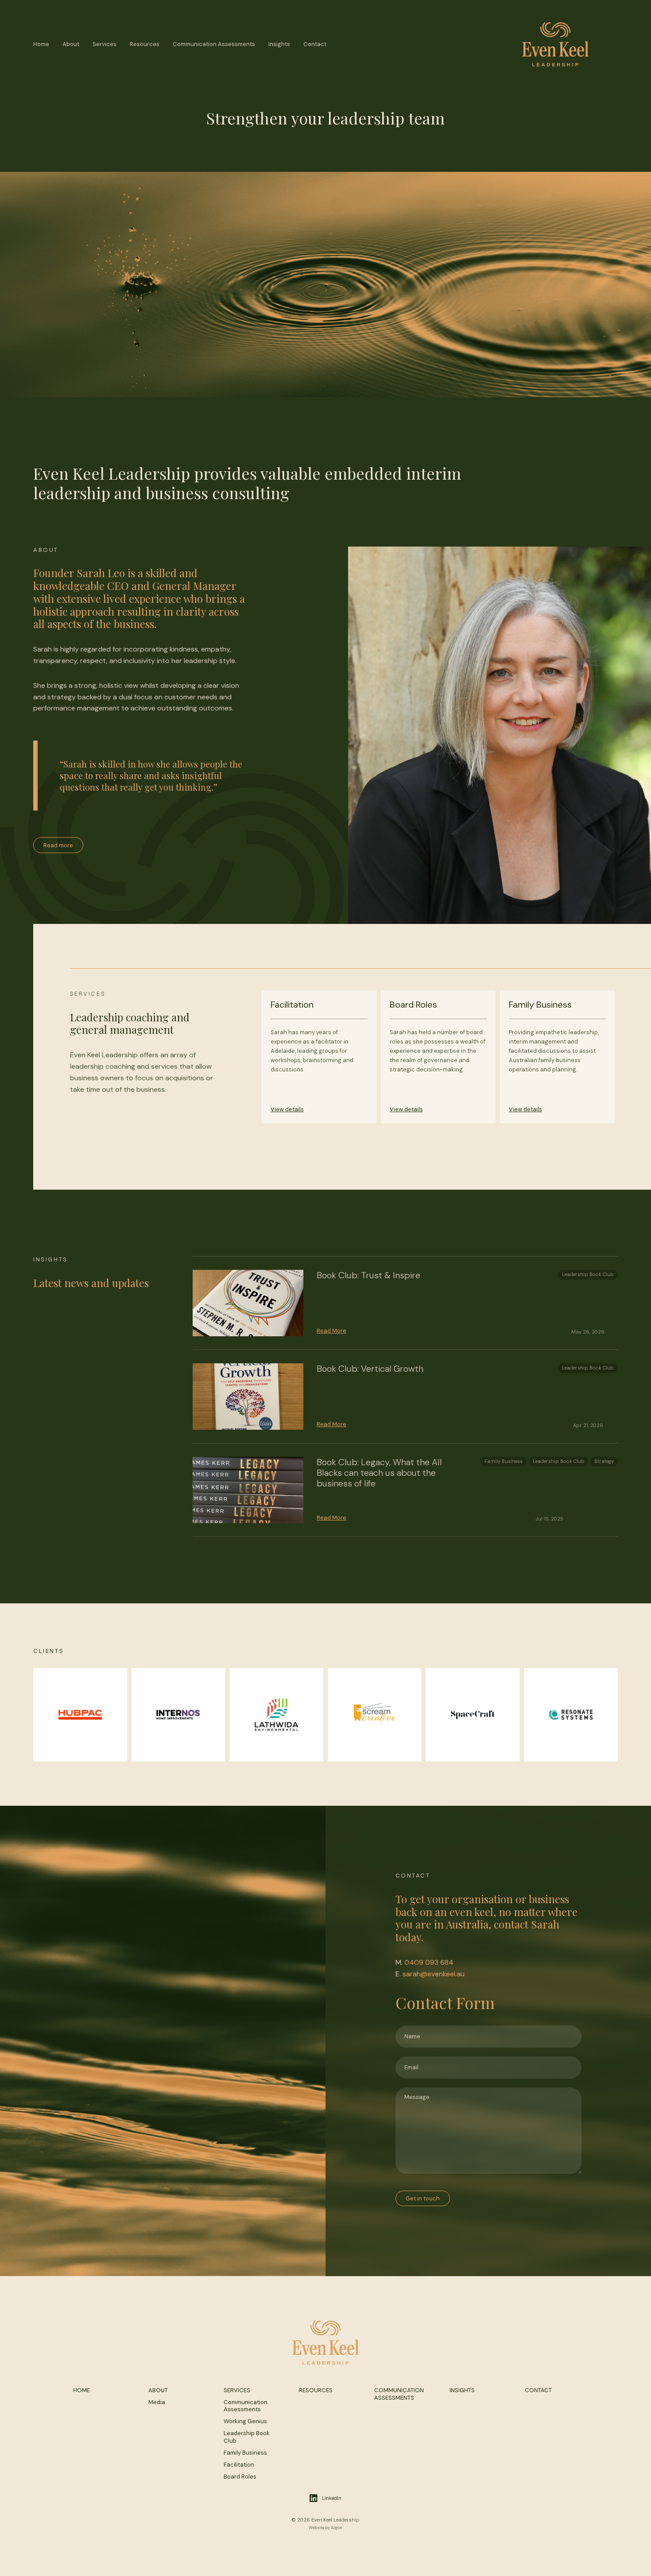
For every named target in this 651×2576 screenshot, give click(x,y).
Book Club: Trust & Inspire (368, 1275)
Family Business (504, 1461)
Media (157, 2402)
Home (41, 44)
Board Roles (240, 2477)
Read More (331, 1331)
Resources (145, 44)
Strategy (604, 1461)
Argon (337, 2528)
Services (105, 44)
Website (316, 2528)
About (71, 44)
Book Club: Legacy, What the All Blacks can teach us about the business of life (379, 1473)
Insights (279, 44)
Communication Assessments (214, 44)
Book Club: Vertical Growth (370, 1369)
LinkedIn (332, 2498)
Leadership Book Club (588, 1274)
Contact (315, 44)
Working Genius (245, 2421)
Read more (58, 845)
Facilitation (239, 2465)
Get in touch (423, 2198)
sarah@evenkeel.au (434, 1974)
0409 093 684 (429, 1962)
